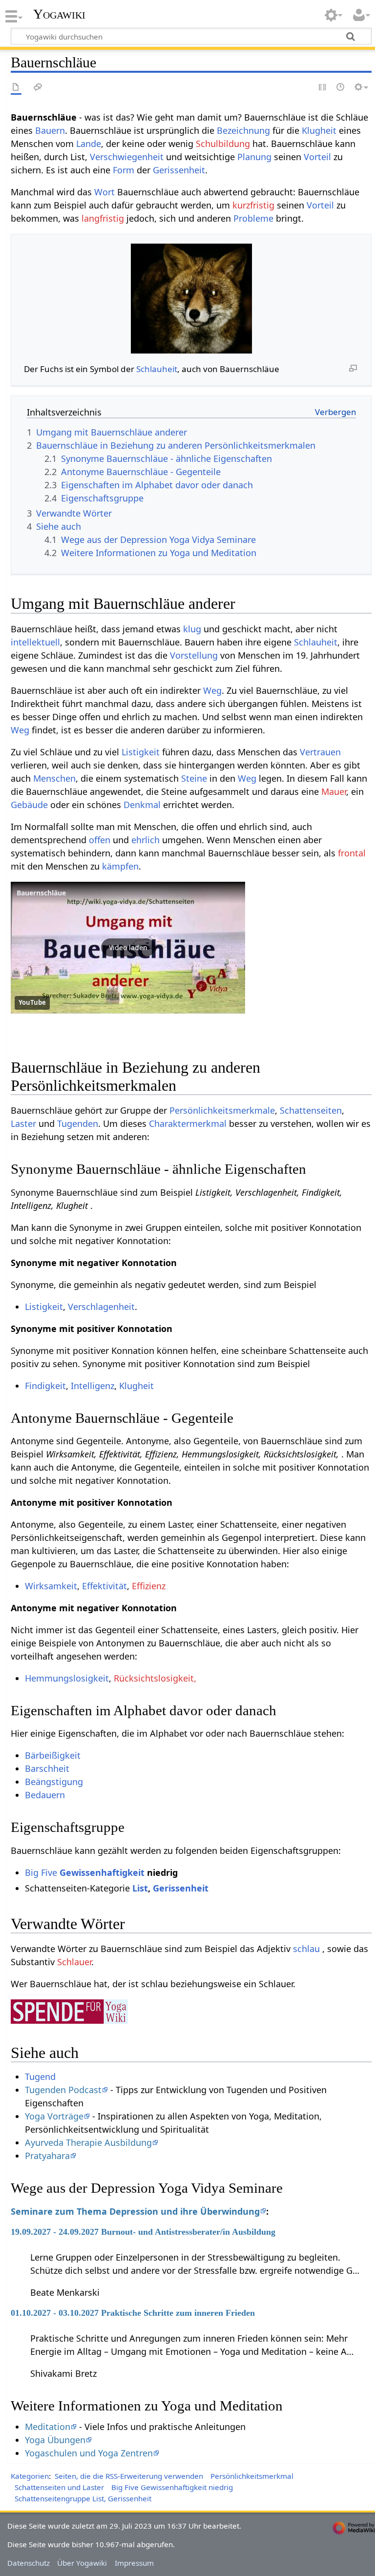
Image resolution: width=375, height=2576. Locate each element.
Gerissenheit (179, 170)
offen (100, 840)
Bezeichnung (243, 130)
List (140, 1888)
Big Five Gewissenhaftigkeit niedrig (172, 2487)
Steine (194, 778)
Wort (104, 192)
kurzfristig (253, 205)
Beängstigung (54, 1782)
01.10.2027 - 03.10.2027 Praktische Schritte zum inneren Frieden (133, 2313)
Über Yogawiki (82, 2563)
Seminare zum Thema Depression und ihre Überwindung (135, 2211)
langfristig (103, 218)
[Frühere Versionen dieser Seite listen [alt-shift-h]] (341, 88)
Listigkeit (141, 752)
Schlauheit (157, 369)
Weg (212, 690)
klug (192, 629)
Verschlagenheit (101, 1307)
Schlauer (74, 1962)
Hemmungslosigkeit (67, 1678)
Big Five (41, 1872)
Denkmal (142, 805)
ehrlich (146, 840)
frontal (352, 853)
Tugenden (78, 1123)
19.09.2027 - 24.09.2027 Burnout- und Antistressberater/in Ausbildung (143, 2232)
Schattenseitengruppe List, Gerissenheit (83, 2498)
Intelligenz (93, 1386)
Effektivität (104, 1586)
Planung (254, 157)
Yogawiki (59, 14)
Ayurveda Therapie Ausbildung (88, 2142)
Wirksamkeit (51, 1586)
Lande (89, 144)
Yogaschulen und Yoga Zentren (89, 2453)
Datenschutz (29, 2563)
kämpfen (120, 866)
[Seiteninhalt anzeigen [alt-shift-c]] (16, 88)
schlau (306, 1949)
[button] (128, 948)
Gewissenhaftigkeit (102, 1872)
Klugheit (319, 130)
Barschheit (47, 1768)
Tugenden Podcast (63, 2090)
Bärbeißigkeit (53, 1755)
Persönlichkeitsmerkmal (252, 2476)
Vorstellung (194, 655)
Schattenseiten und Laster (59, 2487)
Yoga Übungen (55, 2440)
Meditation (48, 2427)
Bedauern (45, 1795)
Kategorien (30, 2476)
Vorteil (317, 157)
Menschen (54, 778)
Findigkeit (45, 1386)
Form (124, 170)
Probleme (253, 218)
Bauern (50, 130)
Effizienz (149, 1586)
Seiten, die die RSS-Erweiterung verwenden (129, 2476)
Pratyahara (47, 2156)
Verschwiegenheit (127, 157)
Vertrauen (320, 752)
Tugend (40, 2077)
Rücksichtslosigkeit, (155, 1678)
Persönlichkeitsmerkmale (222, 1110)
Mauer (334, 791)
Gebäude (29, 805)
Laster (23, 1123)
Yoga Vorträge (54, 2116)
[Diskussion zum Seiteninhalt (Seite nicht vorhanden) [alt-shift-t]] (38, 88)
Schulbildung (223, 144)
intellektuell (35, 642)
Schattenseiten (311, 1110)
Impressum (134, 2563)
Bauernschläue (41, 893)
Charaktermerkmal (188, 1123)
